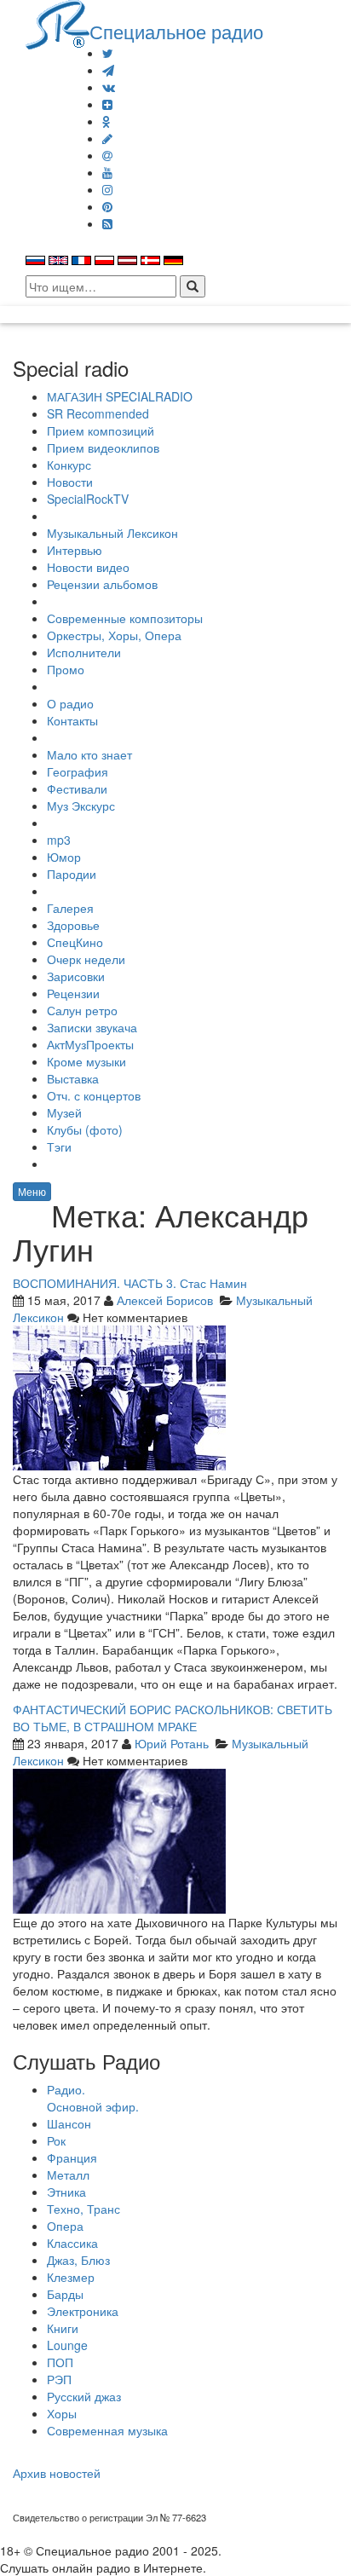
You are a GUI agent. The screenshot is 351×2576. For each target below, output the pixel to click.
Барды (65, 2294)
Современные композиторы (125, 618)
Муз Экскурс (81, 806)
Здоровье (73, 925)
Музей (64, 1112)
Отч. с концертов (94, 1095)
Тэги (59, 1146)
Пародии (72, 874)
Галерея (70, 908)
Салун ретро (82, 1010)
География (78, 771)
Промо (66, 669)
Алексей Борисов (165, 1300)
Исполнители (84, 652)
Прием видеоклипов (103, 448)
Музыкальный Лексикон (112, 533)
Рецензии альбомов (102, 584)
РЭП (59, 2379)
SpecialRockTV (88, 499)
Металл (68, 2175)
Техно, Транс (83, 2209)
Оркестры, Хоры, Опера (114, 635)
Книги (63, 2328)
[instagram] (107, 189)
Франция (72, 2157)
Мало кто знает (89, 754)
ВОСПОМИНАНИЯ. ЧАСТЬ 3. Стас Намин (130, 1283)
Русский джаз (84, 2396)
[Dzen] (107, 104)
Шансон (69, 2123)
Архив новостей (57, 2473)
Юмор (64, 857)
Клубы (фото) (85, 1129)
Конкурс (69, 465)
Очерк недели (86, 959)
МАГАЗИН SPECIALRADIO (120, 396)
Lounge (67, 2345)
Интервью (75, 550)
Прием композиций (101, 430)
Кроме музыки (86, 1061)
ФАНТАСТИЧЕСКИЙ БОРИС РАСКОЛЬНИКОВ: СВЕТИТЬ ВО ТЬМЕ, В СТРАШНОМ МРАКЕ (173, 1718)
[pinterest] (107, 206)
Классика (72, 2243)
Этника (66, 2192)
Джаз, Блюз (78, 2260)
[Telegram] (108, 70)
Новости (70, 482)
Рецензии (73, 993)
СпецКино (75, 942)
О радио (70, 703)
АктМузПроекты (90, 1044)
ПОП (60, 2362)
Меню (32, 1191)
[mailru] (107, 155)
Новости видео (88, 567)
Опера (65, 2226)
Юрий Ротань (172, 1743)
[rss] (107, 223)
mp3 (59, 840)
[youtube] (107, 172)
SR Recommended (98, 413)
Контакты (72, 720)
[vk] (109, 87)
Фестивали (77, 788)
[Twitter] (108, 53)
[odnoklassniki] (106, 121)
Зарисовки (76, 976)
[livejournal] (107, 138)
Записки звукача (92, 1027)
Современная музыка (107, 2430)
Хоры (62, 2413)
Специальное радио (176, 31)
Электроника (83, 2311)
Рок (56, 2140)
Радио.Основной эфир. (93, 2098)
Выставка (73, 1078)
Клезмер (71, 2277)
